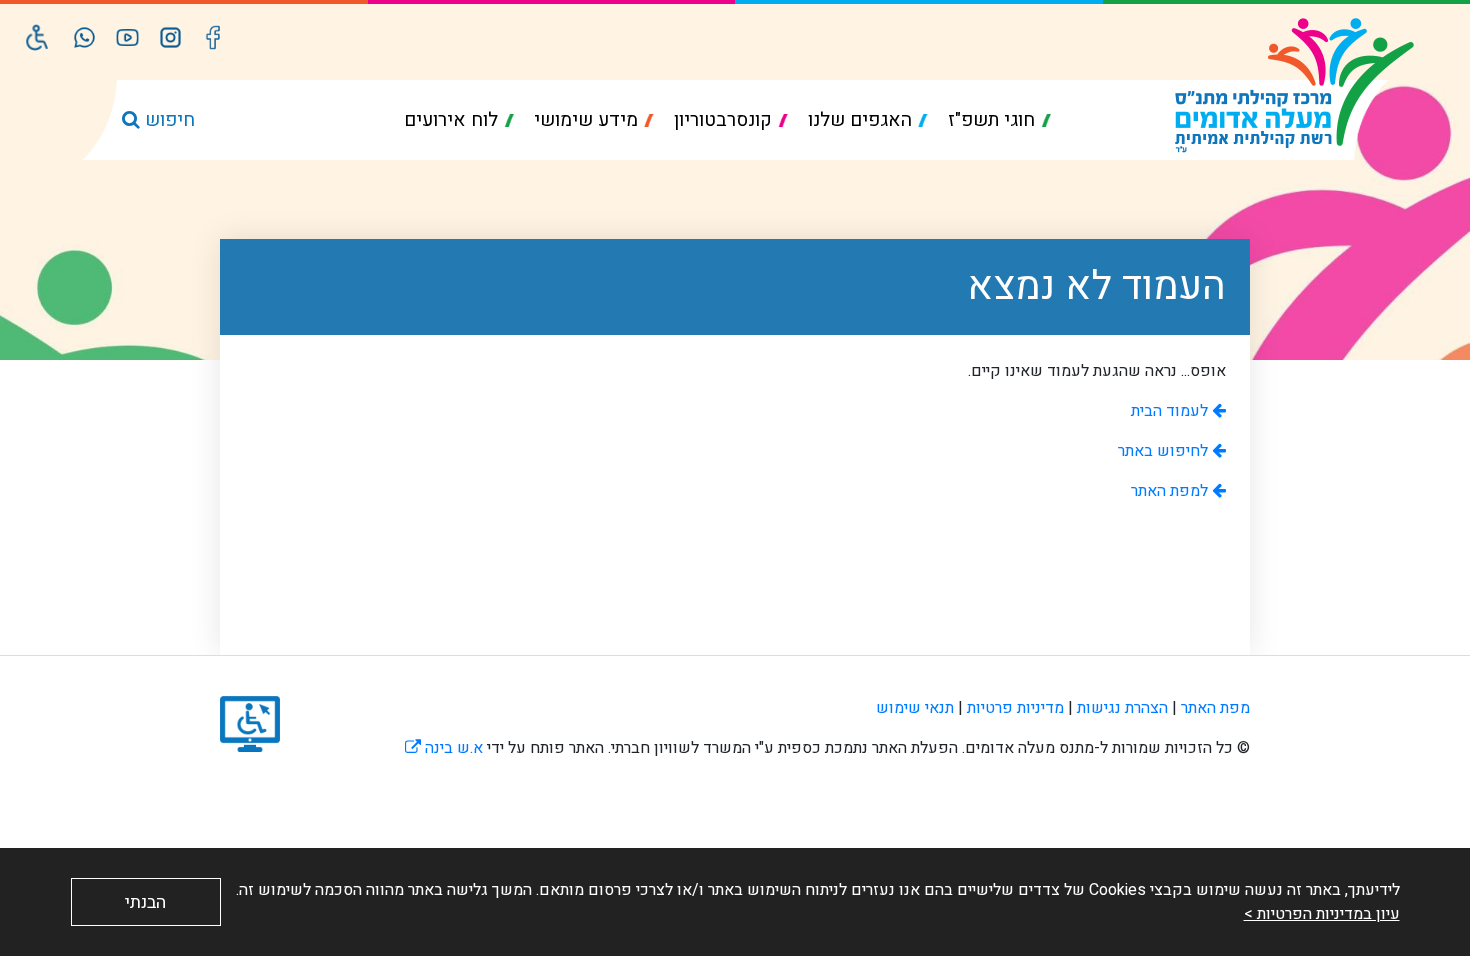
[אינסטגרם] (170, 37)
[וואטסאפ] (84, 37)
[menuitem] (999, 120)
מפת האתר (1215, 708)
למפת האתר (1171, 491)
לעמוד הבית (1171, 411)
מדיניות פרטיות (1015, 708)
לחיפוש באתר (1165, 451)
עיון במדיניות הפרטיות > (1322, 914)
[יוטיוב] (127, 37)
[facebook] (213, 37)
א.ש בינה (444, 748)
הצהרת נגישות (1122, 708)
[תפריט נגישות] (37, 37)
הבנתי (145, 902)
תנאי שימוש (915, 708)
